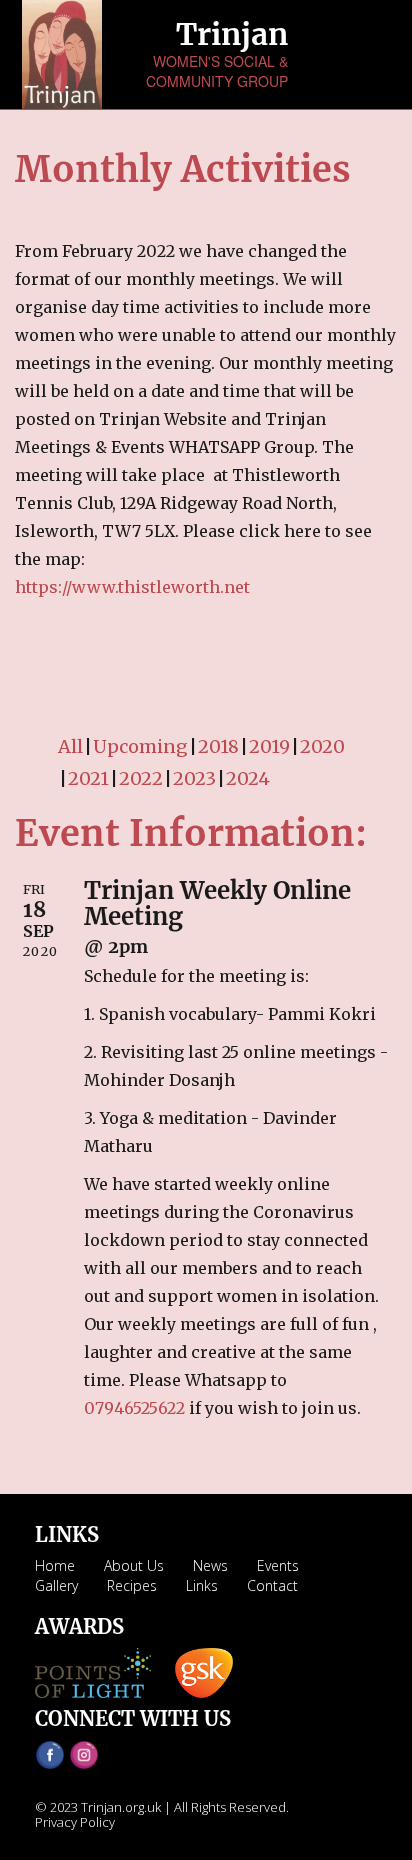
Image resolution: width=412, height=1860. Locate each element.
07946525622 (134, 1408)
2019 (269, 746)
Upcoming (140, 746)
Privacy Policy (75, 1822)
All (70, 746)
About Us (134, 1565)
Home (55, 1565)
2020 (322, 746)
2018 (218, 746)
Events (278, 1565)
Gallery (56, 1585)
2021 (88, 778)
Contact (272, 1585)
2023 (194, 778)
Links (202, 1585)
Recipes (132, 1585)
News (210, 1565)
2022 (141, 778)
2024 (248, 778)
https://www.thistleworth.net (132, 587)
